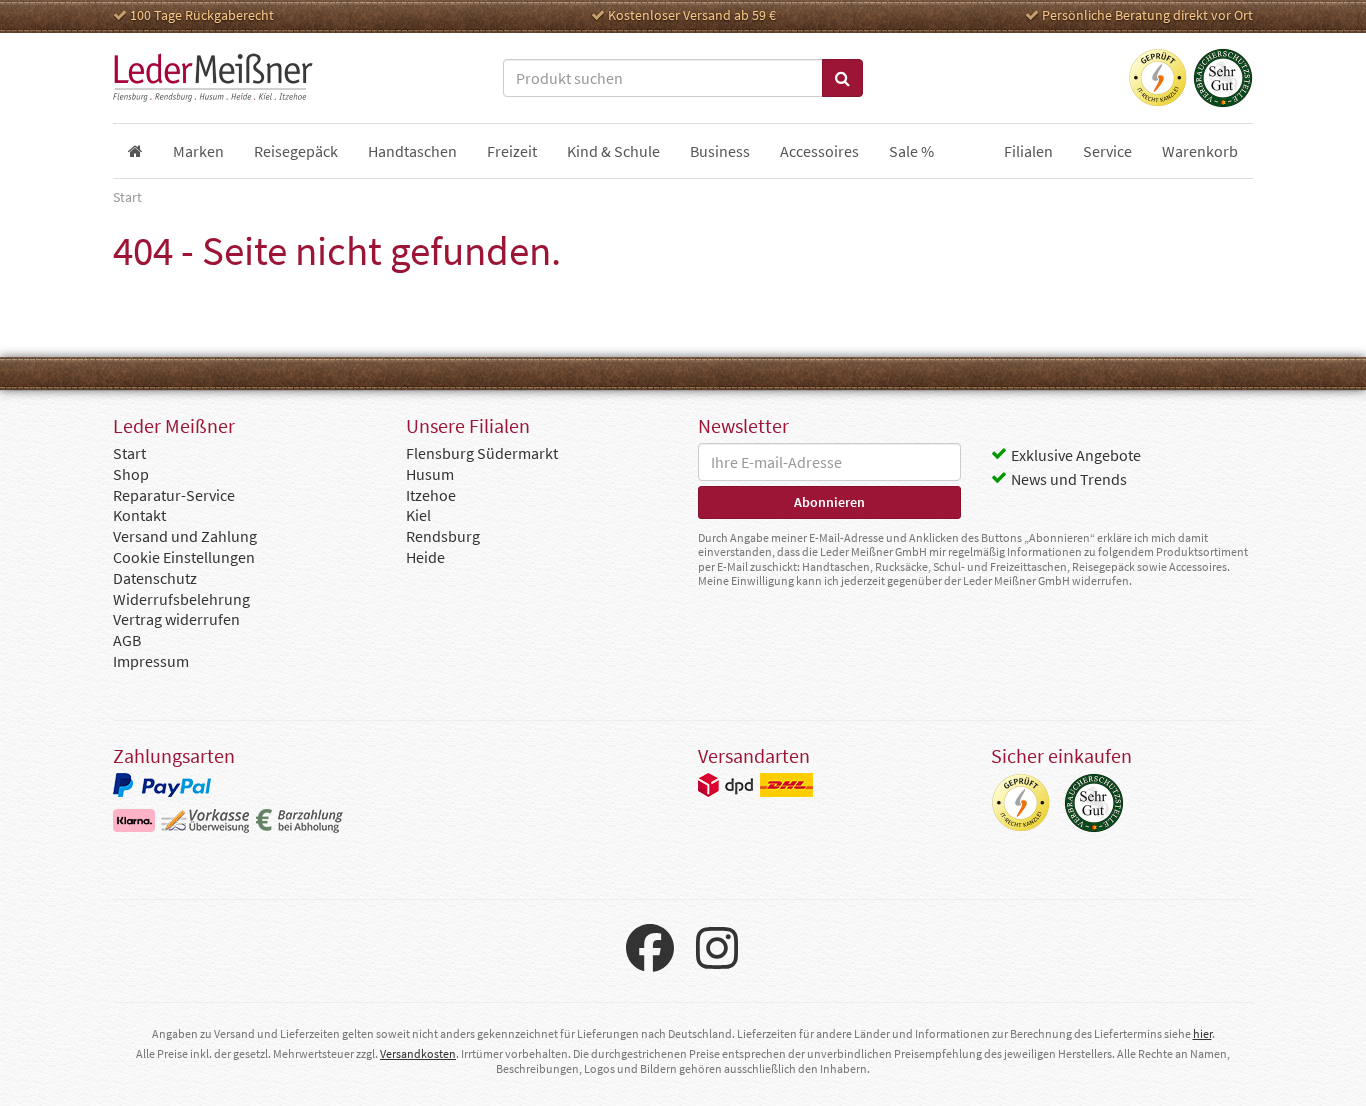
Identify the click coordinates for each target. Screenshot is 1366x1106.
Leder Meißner (213, 78)
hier (1202, 1033)
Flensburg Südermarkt (482, 453)
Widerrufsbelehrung (181, 599)
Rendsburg (443, 536)
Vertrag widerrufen (176, 619)
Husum (430, 474)
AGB (127, 640)
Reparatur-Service (174, 495)
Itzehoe (431, 495)
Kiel (418, 515)
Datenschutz (155, 578)
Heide (425, 557)
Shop (131, 474)
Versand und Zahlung (185, 536)
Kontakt (139, 515)
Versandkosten (418, 1053)
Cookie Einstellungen (184, 557)
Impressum (151, 661)
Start (129, 453)
